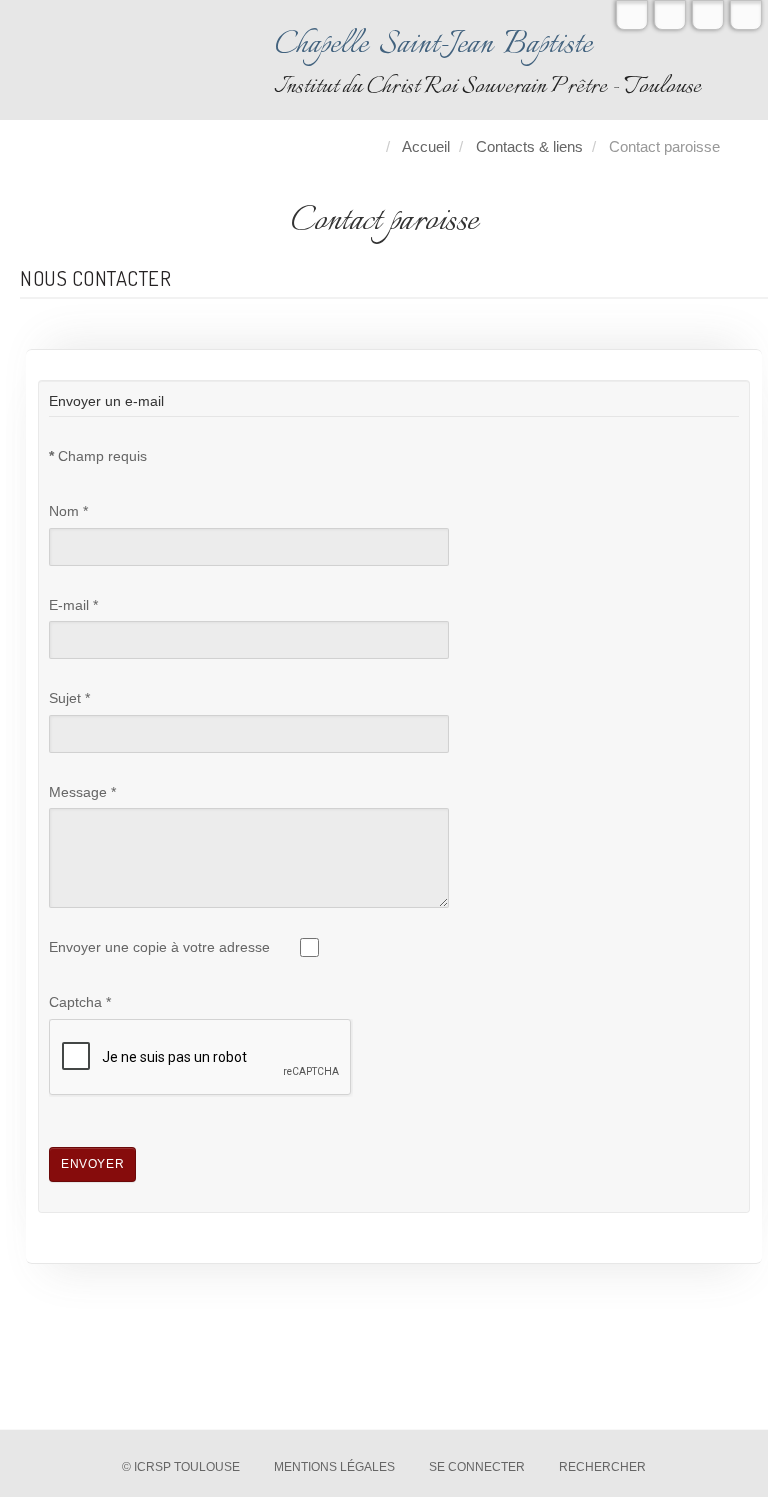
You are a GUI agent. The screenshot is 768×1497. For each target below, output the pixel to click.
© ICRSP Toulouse (181, 1467)
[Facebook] (670, 15)
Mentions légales (334, 1467)
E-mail (73, 605)
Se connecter (477, 1467)
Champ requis (98, 456)
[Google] (708, 15)
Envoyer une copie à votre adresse (159, 947)
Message (82, 792)
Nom (68, 511)
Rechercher (602, 1467)
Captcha (80, 1002)
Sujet (69, 698)
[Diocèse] (746, 15)
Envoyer (92, 1164)
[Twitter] (632, 15)
